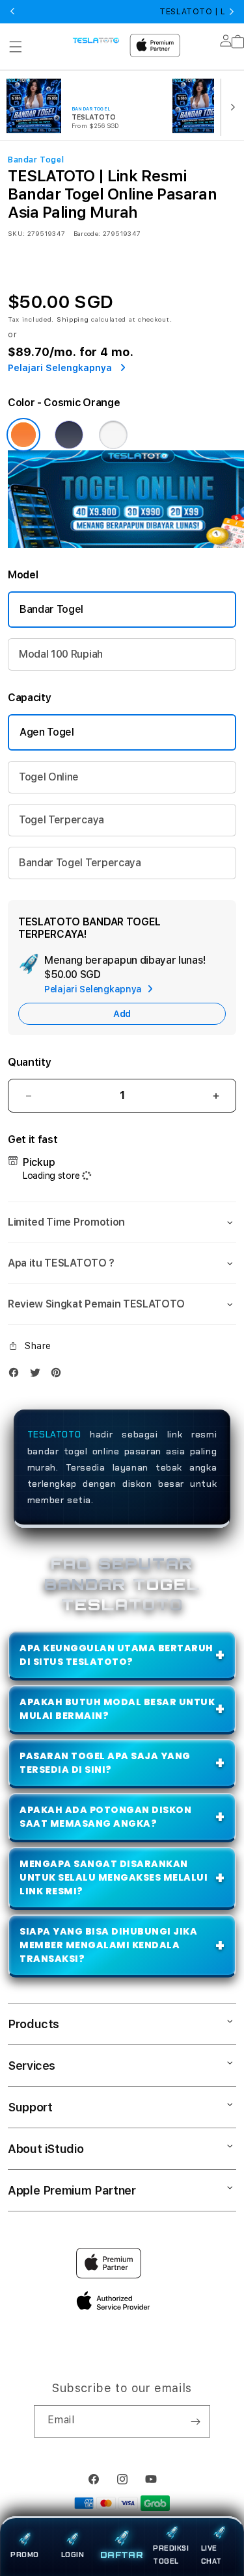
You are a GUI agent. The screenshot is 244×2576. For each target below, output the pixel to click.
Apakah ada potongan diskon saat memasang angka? (105, 1817)
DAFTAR (122, 2555)
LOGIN (73, 2555)
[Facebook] (17, 1375)
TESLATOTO (54, 1434)
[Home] (96, 40)
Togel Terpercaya (61, 820)
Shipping (73, 319)
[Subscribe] (195, 2421)
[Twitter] (38, 1375)
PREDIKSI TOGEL (171, 2555)
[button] (16, 47)
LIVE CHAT (211, 2555)
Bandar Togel (51, 609)
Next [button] (232, 12)
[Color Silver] (113, 435)
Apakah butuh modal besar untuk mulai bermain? (117, 1709)
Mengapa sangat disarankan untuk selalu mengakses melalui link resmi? (114, 1877)
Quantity (29, 1062)
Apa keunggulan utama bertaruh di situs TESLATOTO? (116, 1655)
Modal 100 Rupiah (61, 654)
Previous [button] (12, 12)
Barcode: (87, 233)
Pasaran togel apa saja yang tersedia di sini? (105, 1763)
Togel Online (49, 777)
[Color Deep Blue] (69, 435)
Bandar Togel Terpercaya (80, 863)
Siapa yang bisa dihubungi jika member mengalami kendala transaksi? (108, 1945)
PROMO (25, 2555)
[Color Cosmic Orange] (23, 435)
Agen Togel (47, 732)
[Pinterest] (59, 1375)
